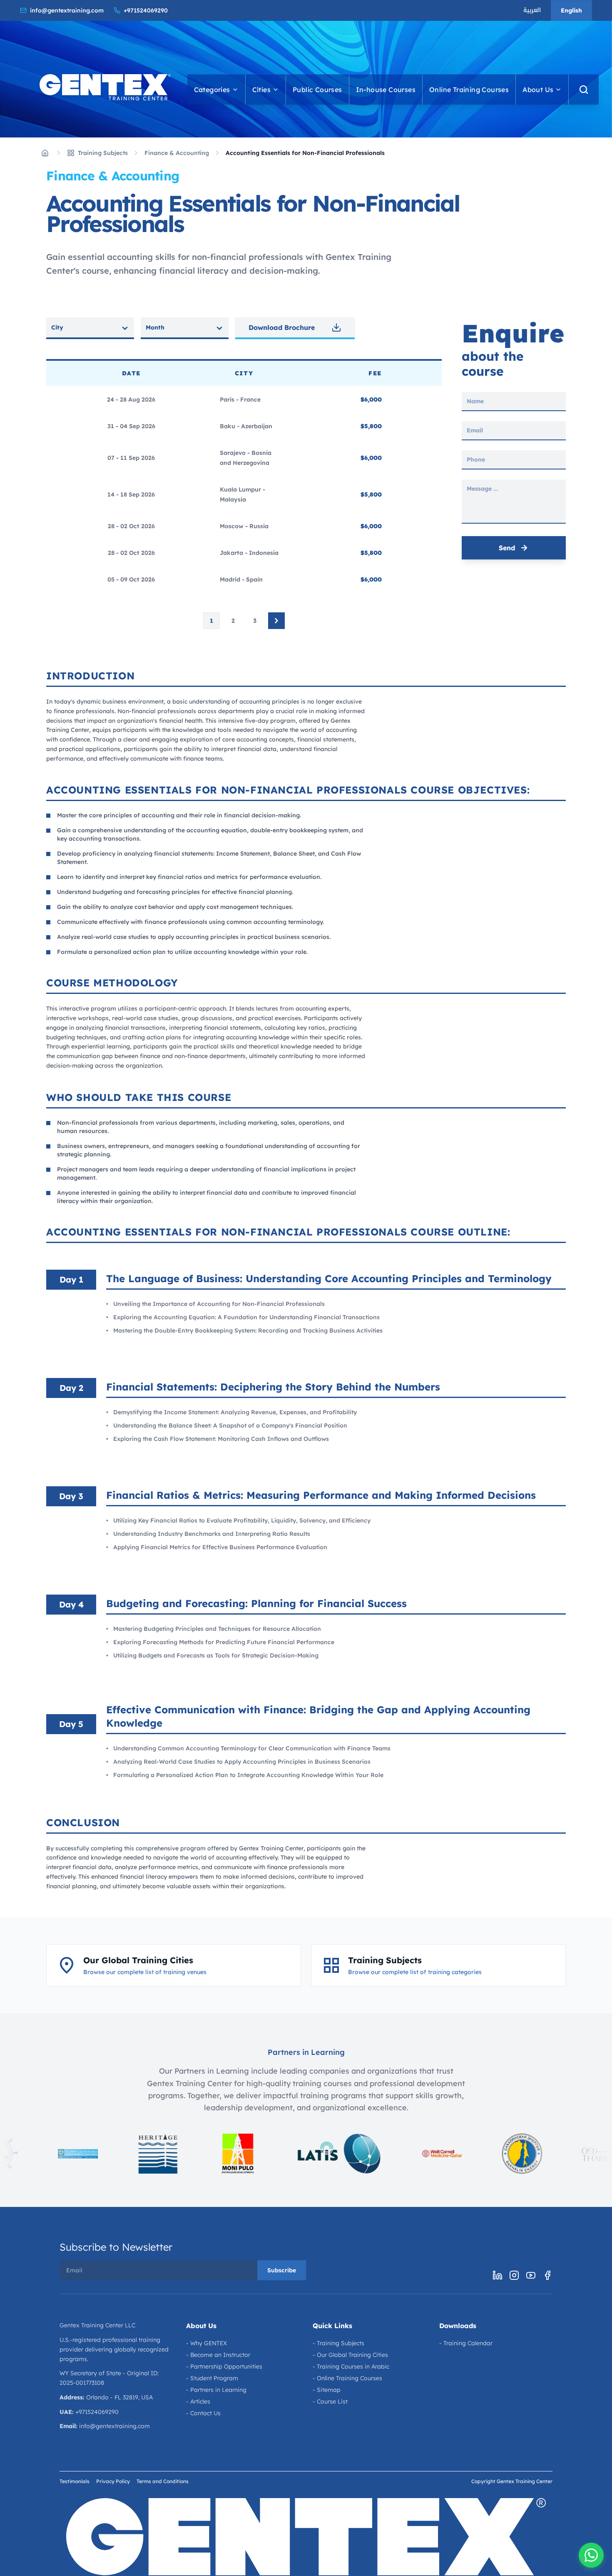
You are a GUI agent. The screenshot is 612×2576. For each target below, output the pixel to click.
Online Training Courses (469, 90)
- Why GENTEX (206, 2343)
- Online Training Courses (347, 2378)
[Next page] (276, 621)
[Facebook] (547, 2275)
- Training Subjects (338, 2343)
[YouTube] (531, 2275)
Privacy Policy (113, 2481)
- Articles (198, 2401)
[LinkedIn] (498, 2275)
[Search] (584, 90)
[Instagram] (514, 2275)
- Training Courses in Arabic (351, 2366)
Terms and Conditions (163, 2481)
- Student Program (212, 2378)
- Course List (330, 2401)
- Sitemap (327, 2390)
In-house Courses (386, 90)
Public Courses (317, 90)
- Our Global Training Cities (350, 2355)
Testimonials (75, 2481)
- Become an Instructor (218, 2355)
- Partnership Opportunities (224, 2366)
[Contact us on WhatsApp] (591, 2555)
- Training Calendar (466, 2343)
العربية (532, 10)
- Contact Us (203, 2413)
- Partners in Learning (216, 2390)
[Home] (45, 153)
